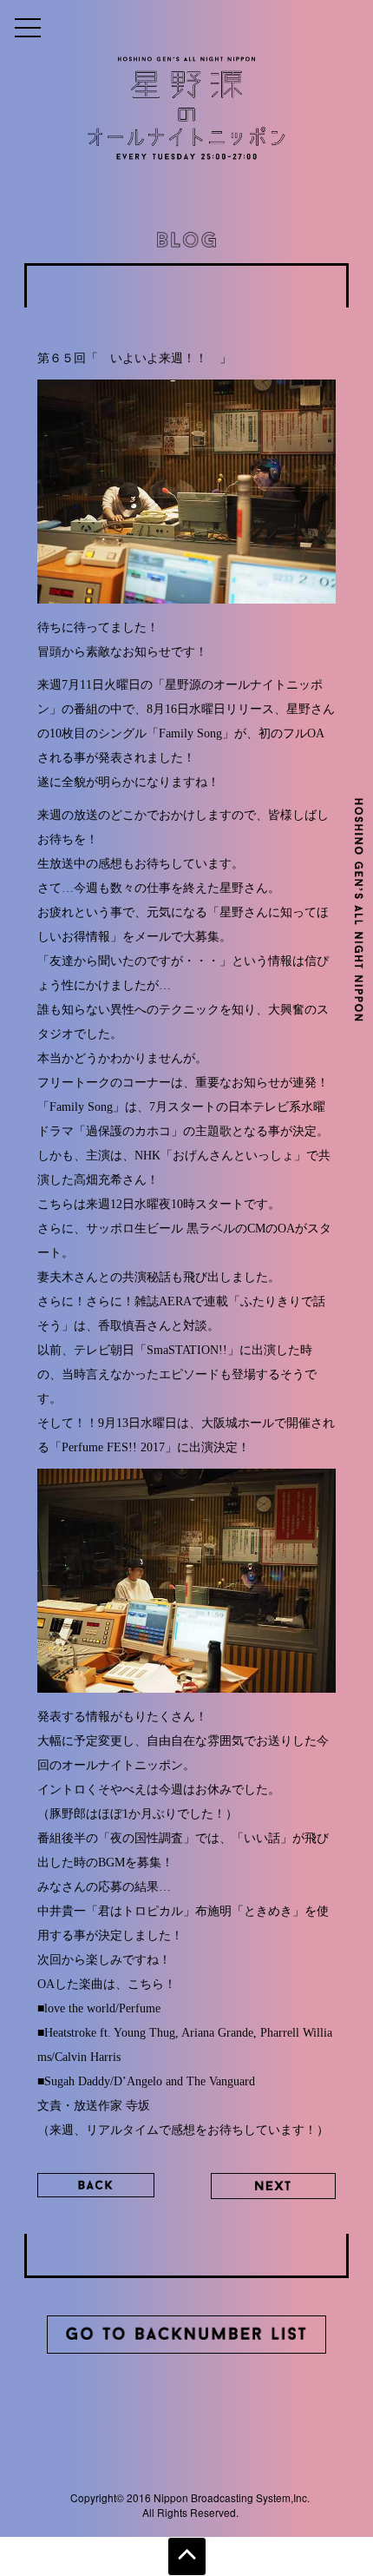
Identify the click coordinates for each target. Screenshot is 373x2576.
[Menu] (28, 27)
